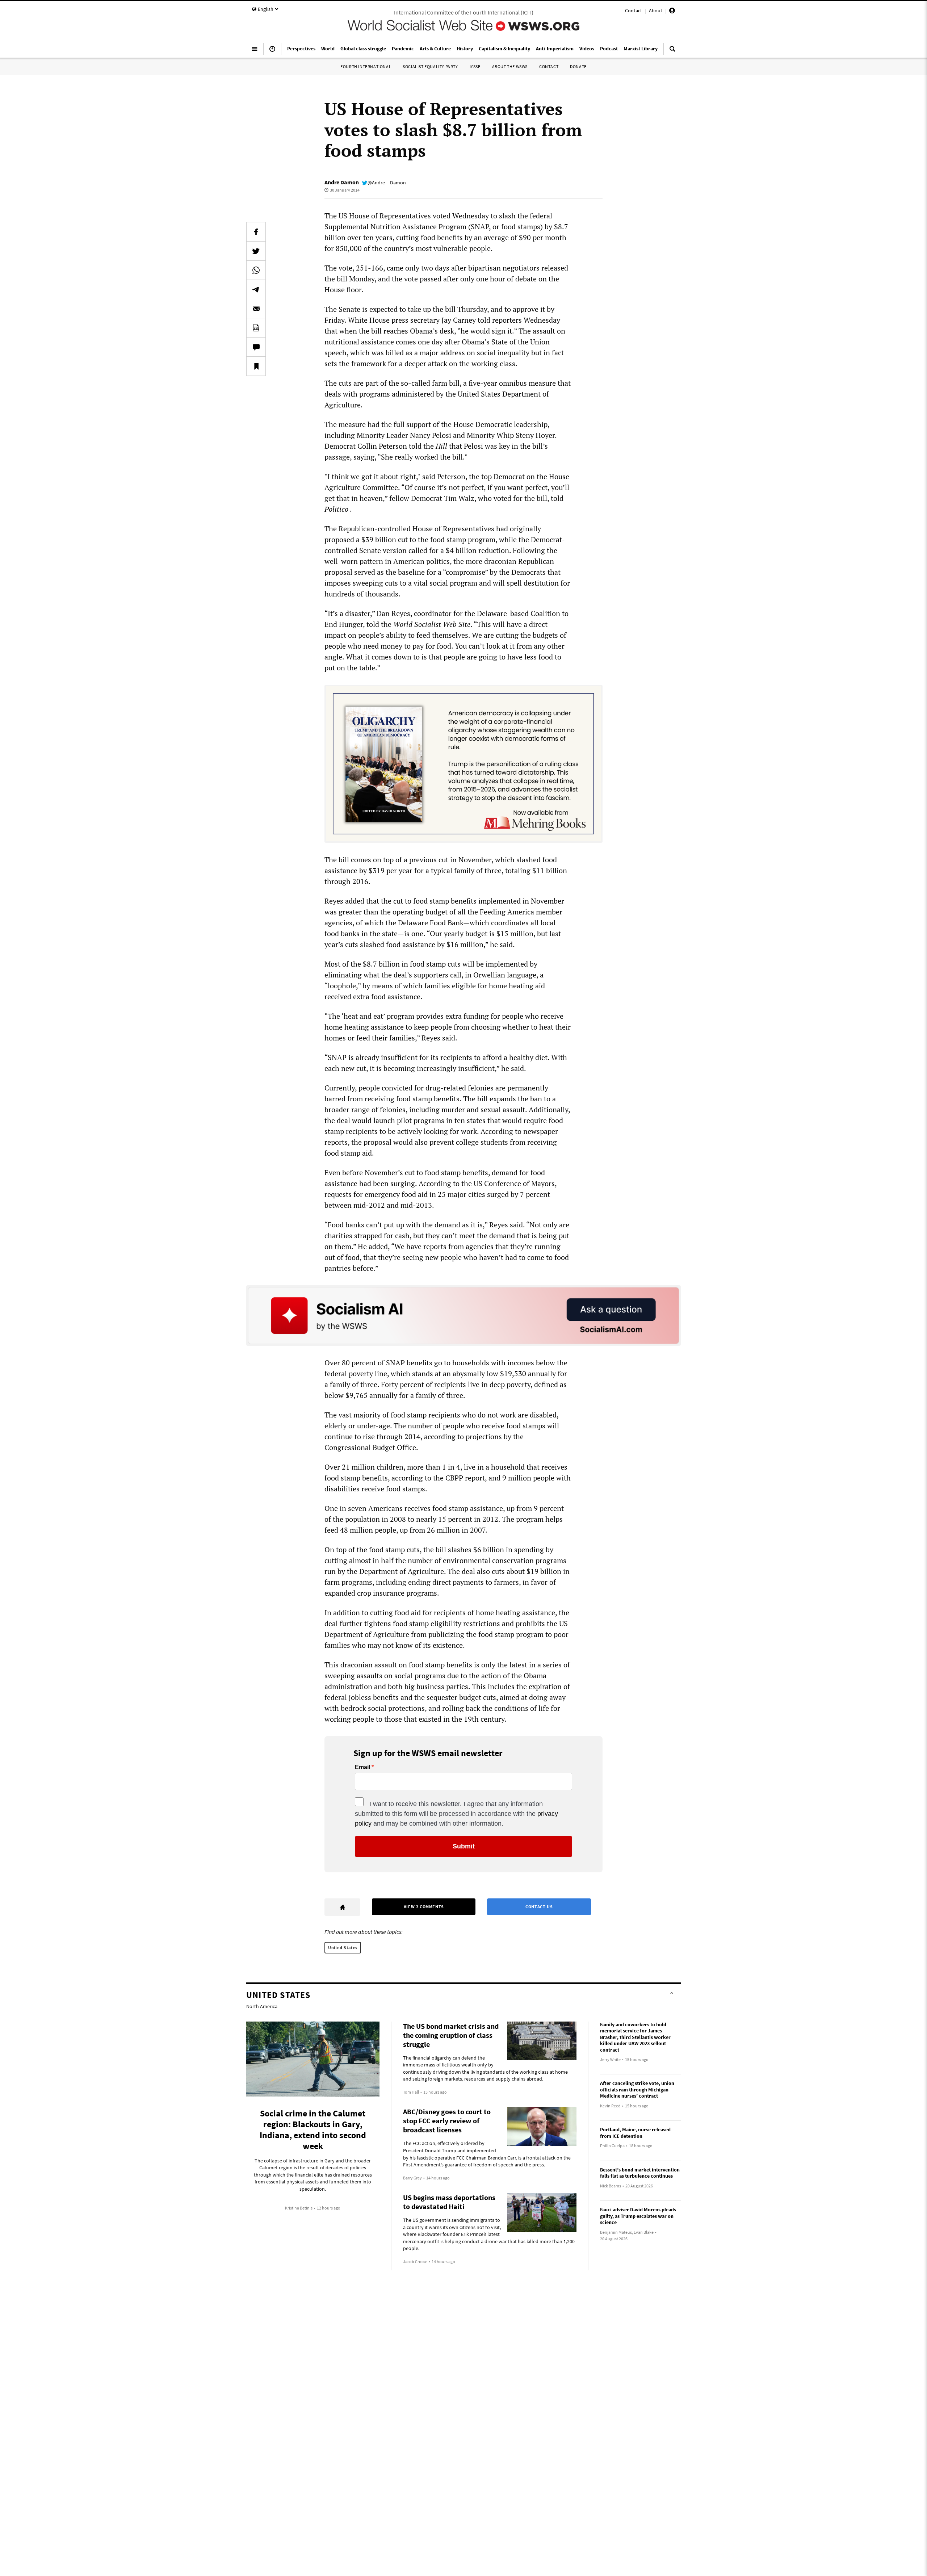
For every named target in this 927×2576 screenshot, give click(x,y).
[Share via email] (256, 309)
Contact (634, 11)
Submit (464, 1846)
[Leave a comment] (256, 347)
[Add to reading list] (256, 366)
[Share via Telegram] (256, 289)
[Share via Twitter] (256, 251)
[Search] (672, 52)
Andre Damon (342, 182)
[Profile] (672, 12)
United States (343, 1947)
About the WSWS (510, 66)
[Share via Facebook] (256, 232)
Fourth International (366, 66)
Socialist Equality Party (430, 66)
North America (262, 2006)
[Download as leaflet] (256, 328)
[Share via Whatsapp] (256, 270)
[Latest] (272, 52)
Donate (578, 66)
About (656, 11)
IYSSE (475, 66)
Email (362, 1767)
